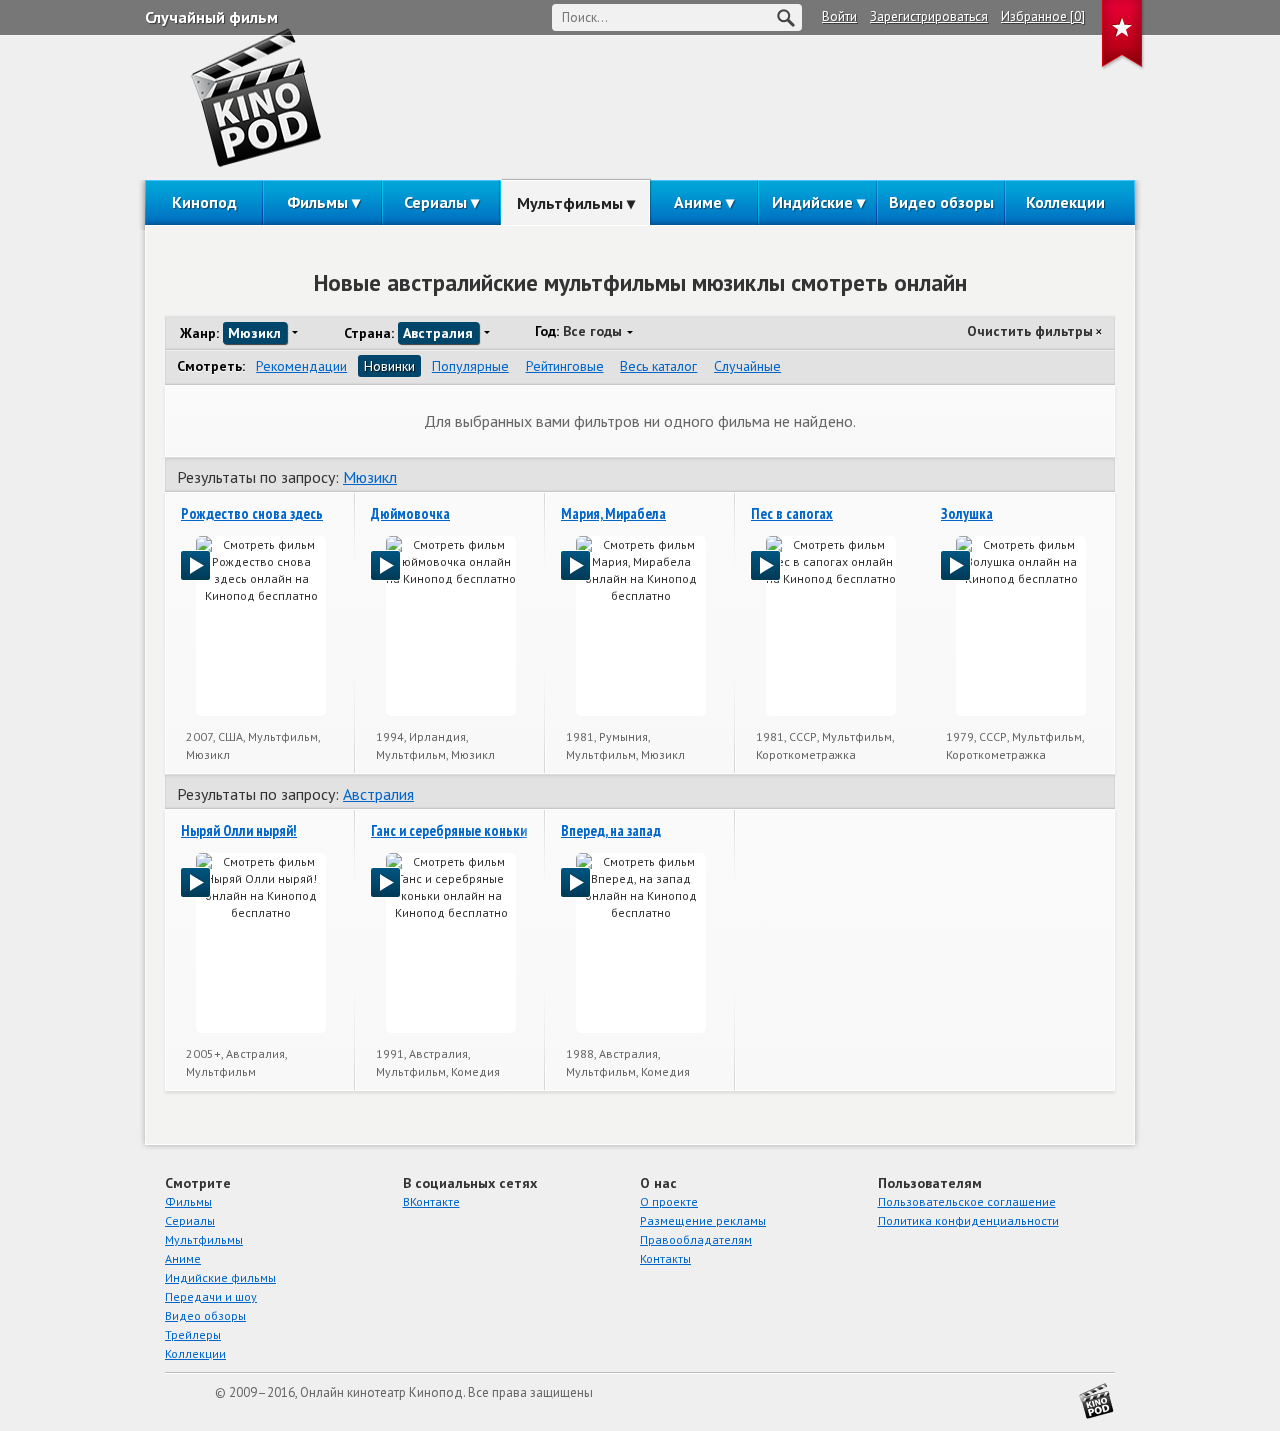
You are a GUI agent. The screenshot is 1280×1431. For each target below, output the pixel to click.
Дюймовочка (410, 513)
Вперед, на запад (611, 830)
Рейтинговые (565, 366)
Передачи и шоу (211, 1296)
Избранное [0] (1043, 16)
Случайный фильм (211, 17)
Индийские (812, 202)
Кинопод (204, 202)
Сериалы (435, 202)
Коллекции (1065, 202)
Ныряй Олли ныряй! (239, 830)
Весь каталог (658, 366)
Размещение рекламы (703, 1220)
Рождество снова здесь (252, 513)
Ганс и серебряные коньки (449, 830)
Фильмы (317, 202)
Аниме (698, 202)
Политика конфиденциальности (968, 1220)
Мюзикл (370, 477)
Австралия (378, 794)
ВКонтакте (431, 1201)
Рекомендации (301, 366)
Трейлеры (193, 1334)
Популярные (470, 366)
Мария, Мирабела (613, 513)
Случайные (747, 366)
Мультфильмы (570, 203)
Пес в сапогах (792, 513)
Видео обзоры (941, 202)
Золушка (967, 513)
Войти (839, 16)
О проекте (669, 1201)
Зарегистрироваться (929, 16)
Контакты (665, 1258)
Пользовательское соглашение (967, 1201)
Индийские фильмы (220, 1277)
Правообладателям (696, 1239)
